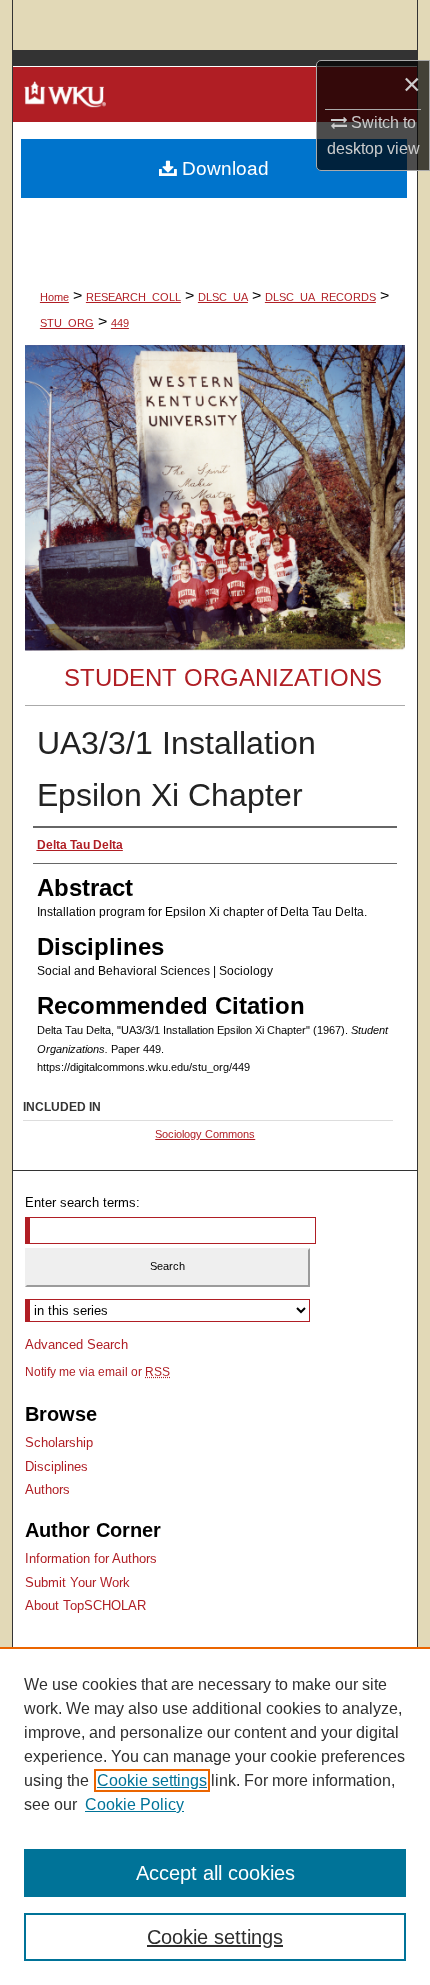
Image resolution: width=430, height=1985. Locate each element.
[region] (215, 1816)
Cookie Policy (134, 1804)
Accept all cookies (215, 1873)
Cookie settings (152, 1780)
